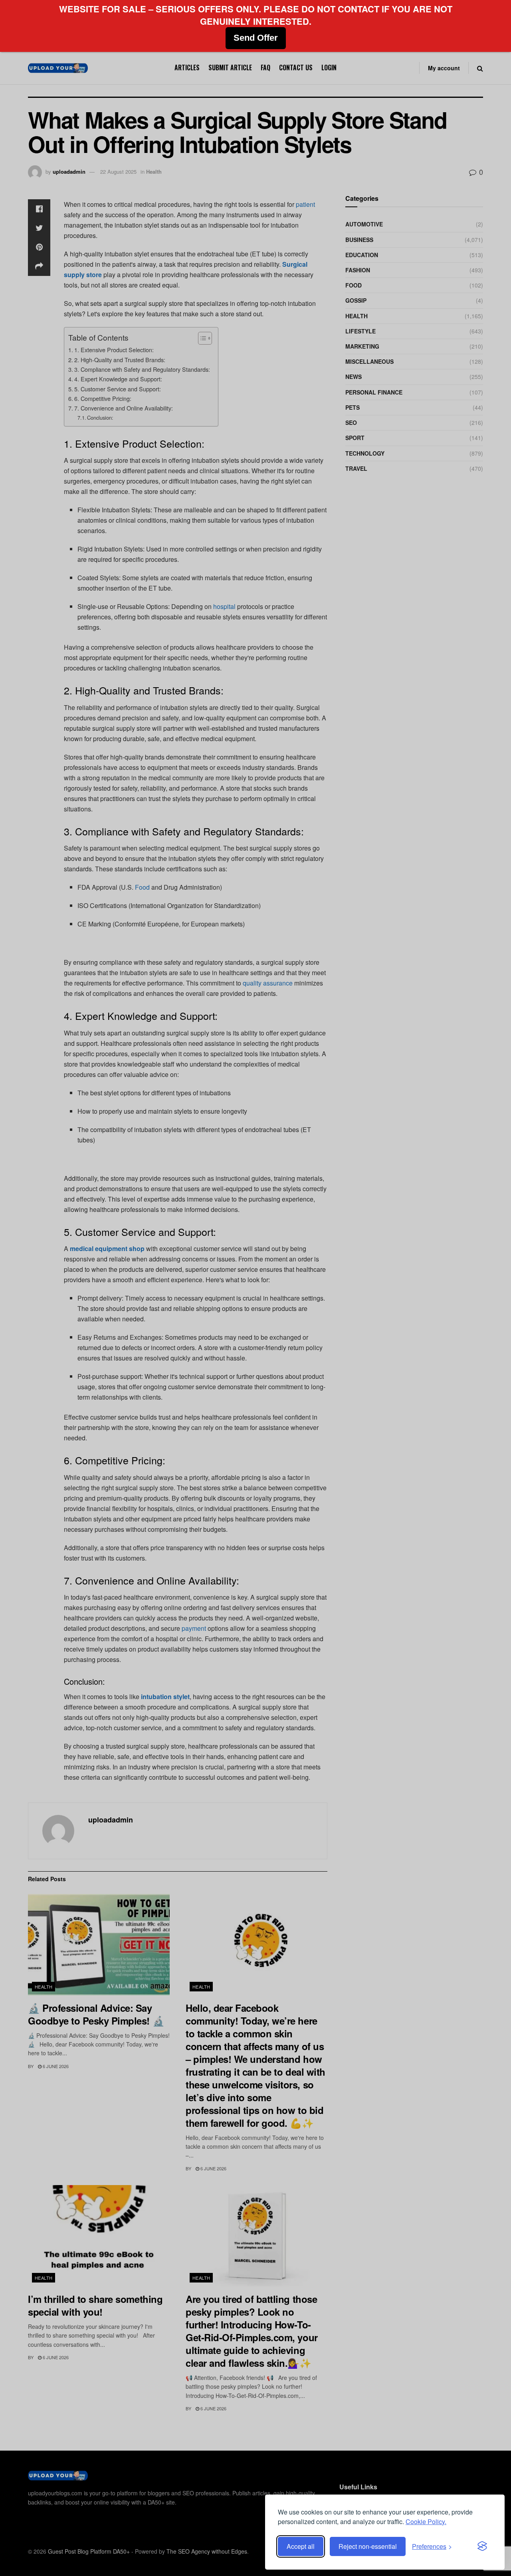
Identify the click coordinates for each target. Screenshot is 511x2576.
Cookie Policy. (426, 2521)
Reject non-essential (368, 2546)
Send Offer (256, 38)
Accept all (301, 2546)
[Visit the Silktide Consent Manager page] (482, 2546)
